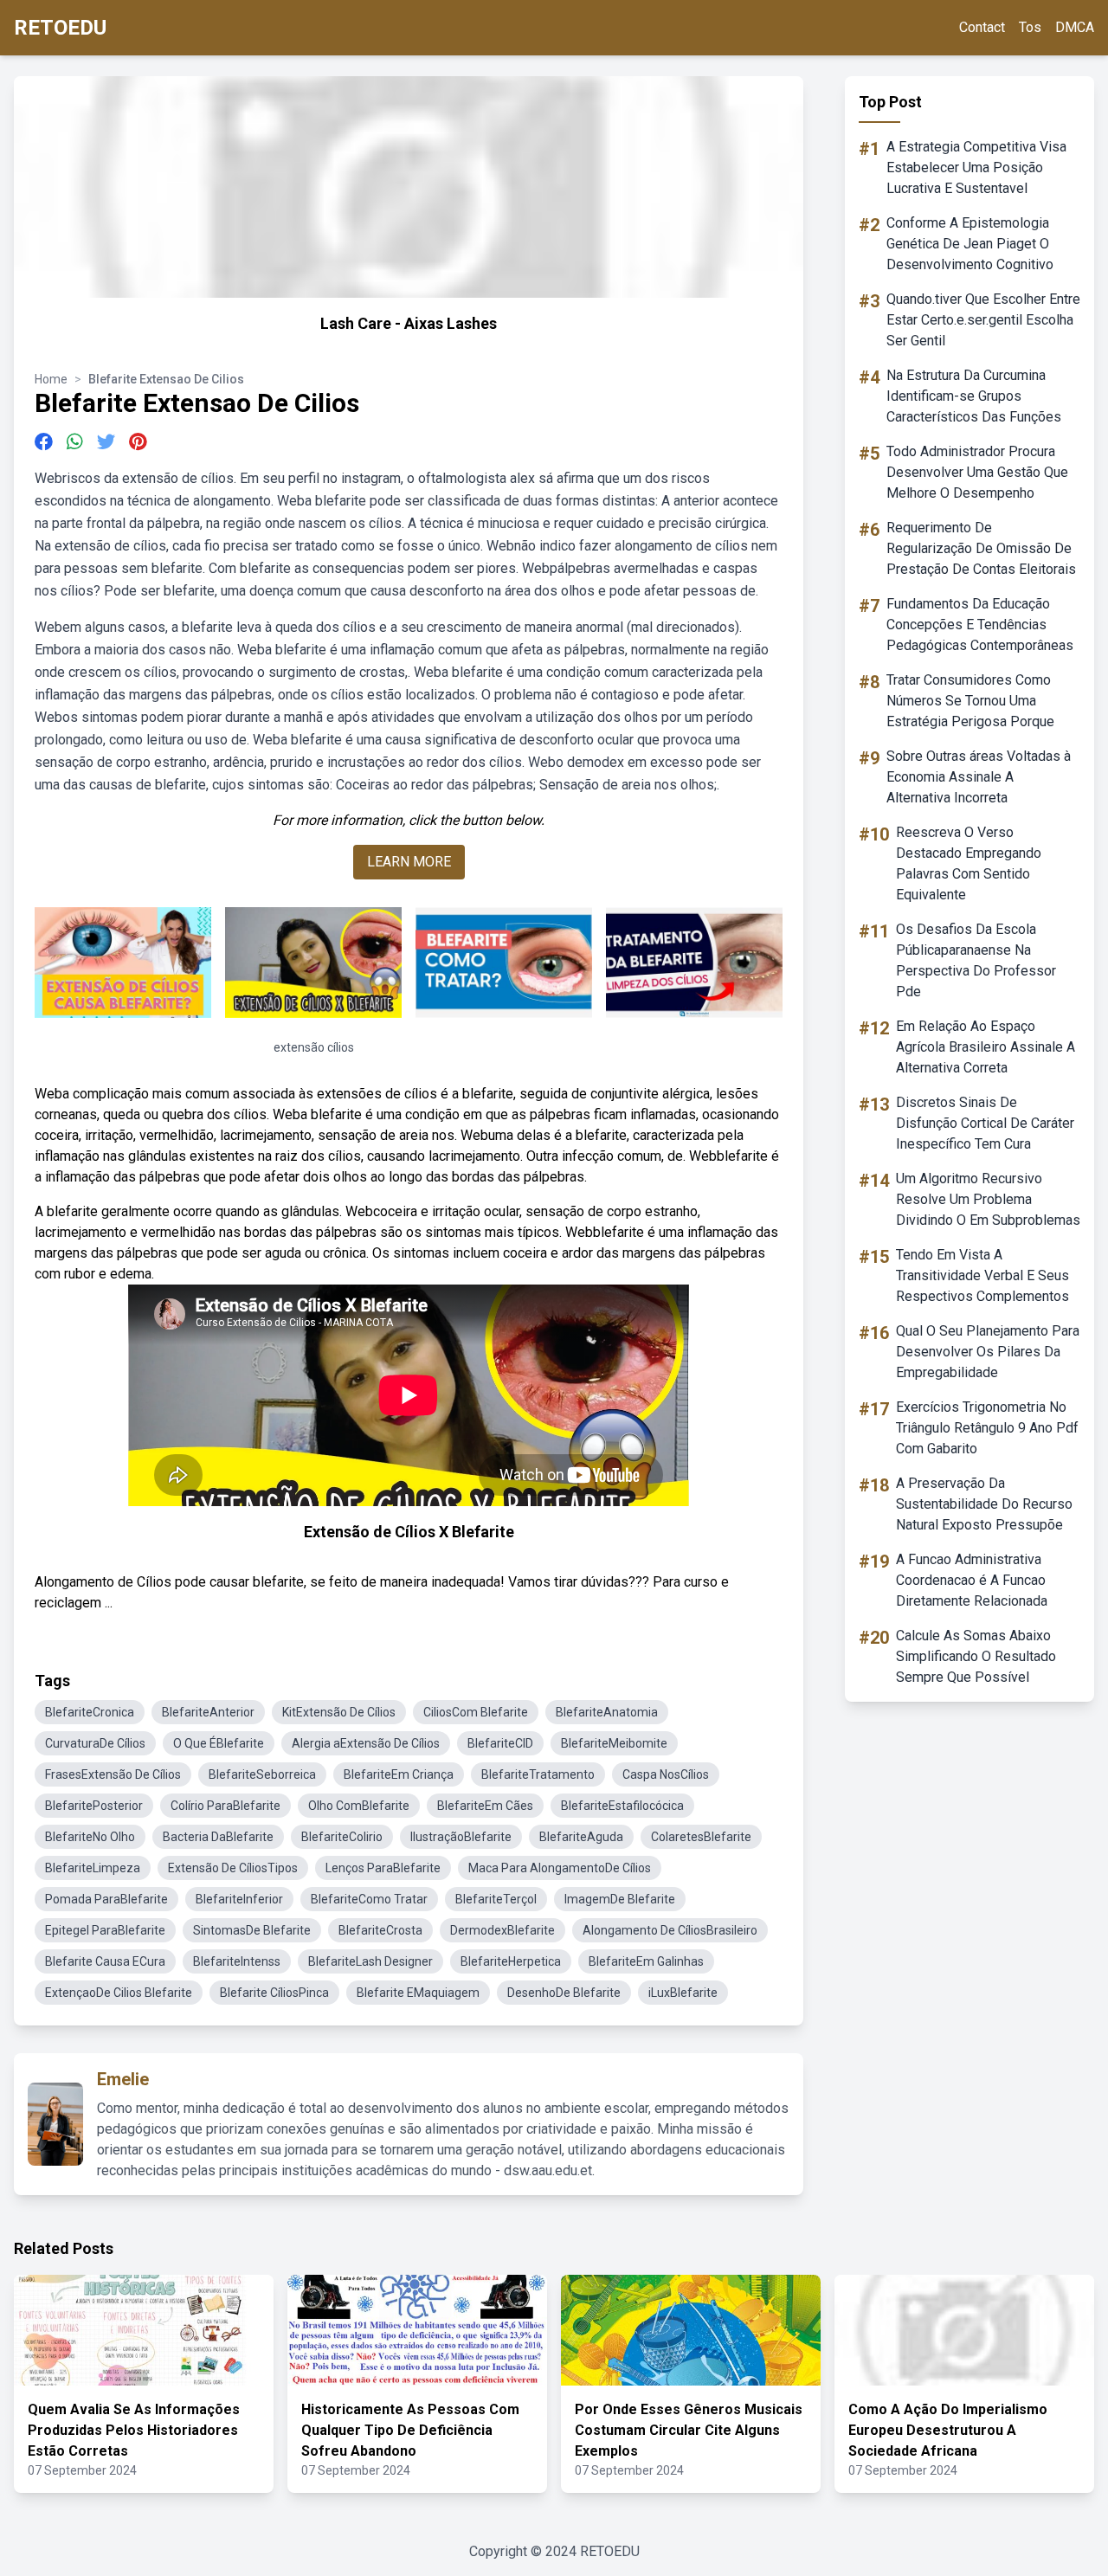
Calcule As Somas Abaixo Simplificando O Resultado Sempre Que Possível (976, 1656)
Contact (982, 27)
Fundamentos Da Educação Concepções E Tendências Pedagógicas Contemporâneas (980, 625)
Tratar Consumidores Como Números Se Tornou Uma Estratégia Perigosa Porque (970, 701)
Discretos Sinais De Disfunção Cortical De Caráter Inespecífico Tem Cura (985, 1123)
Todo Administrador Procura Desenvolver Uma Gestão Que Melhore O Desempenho (977, 472)
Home (51, 379)
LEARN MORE (409, 862)
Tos (1030, 27)
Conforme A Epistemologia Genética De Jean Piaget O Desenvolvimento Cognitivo (970, 244)
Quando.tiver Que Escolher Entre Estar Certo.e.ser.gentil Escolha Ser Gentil (983, 320)
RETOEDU (60, 28)
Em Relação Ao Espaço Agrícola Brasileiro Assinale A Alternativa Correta (986, 1047)
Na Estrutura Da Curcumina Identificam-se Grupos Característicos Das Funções (974, 396)
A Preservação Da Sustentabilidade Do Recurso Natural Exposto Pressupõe (984, 1504)
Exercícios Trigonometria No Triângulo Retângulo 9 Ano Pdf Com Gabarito (987, 1428)
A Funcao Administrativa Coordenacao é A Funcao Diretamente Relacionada (972, 1580)
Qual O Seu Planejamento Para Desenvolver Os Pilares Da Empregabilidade (988, 1352)
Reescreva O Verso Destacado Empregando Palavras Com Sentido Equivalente (969, 863)
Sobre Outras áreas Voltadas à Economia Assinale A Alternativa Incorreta (979, 777)
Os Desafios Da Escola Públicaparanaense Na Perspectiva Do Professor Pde (976, 960)
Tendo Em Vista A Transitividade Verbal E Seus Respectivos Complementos (982, 1275)
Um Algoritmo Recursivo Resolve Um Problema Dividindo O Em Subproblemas (988, 1199)
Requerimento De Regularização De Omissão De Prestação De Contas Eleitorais (981, 548)
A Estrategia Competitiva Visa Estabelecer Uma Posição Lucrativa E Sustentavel (976, 167)
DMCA (1075, 27)
